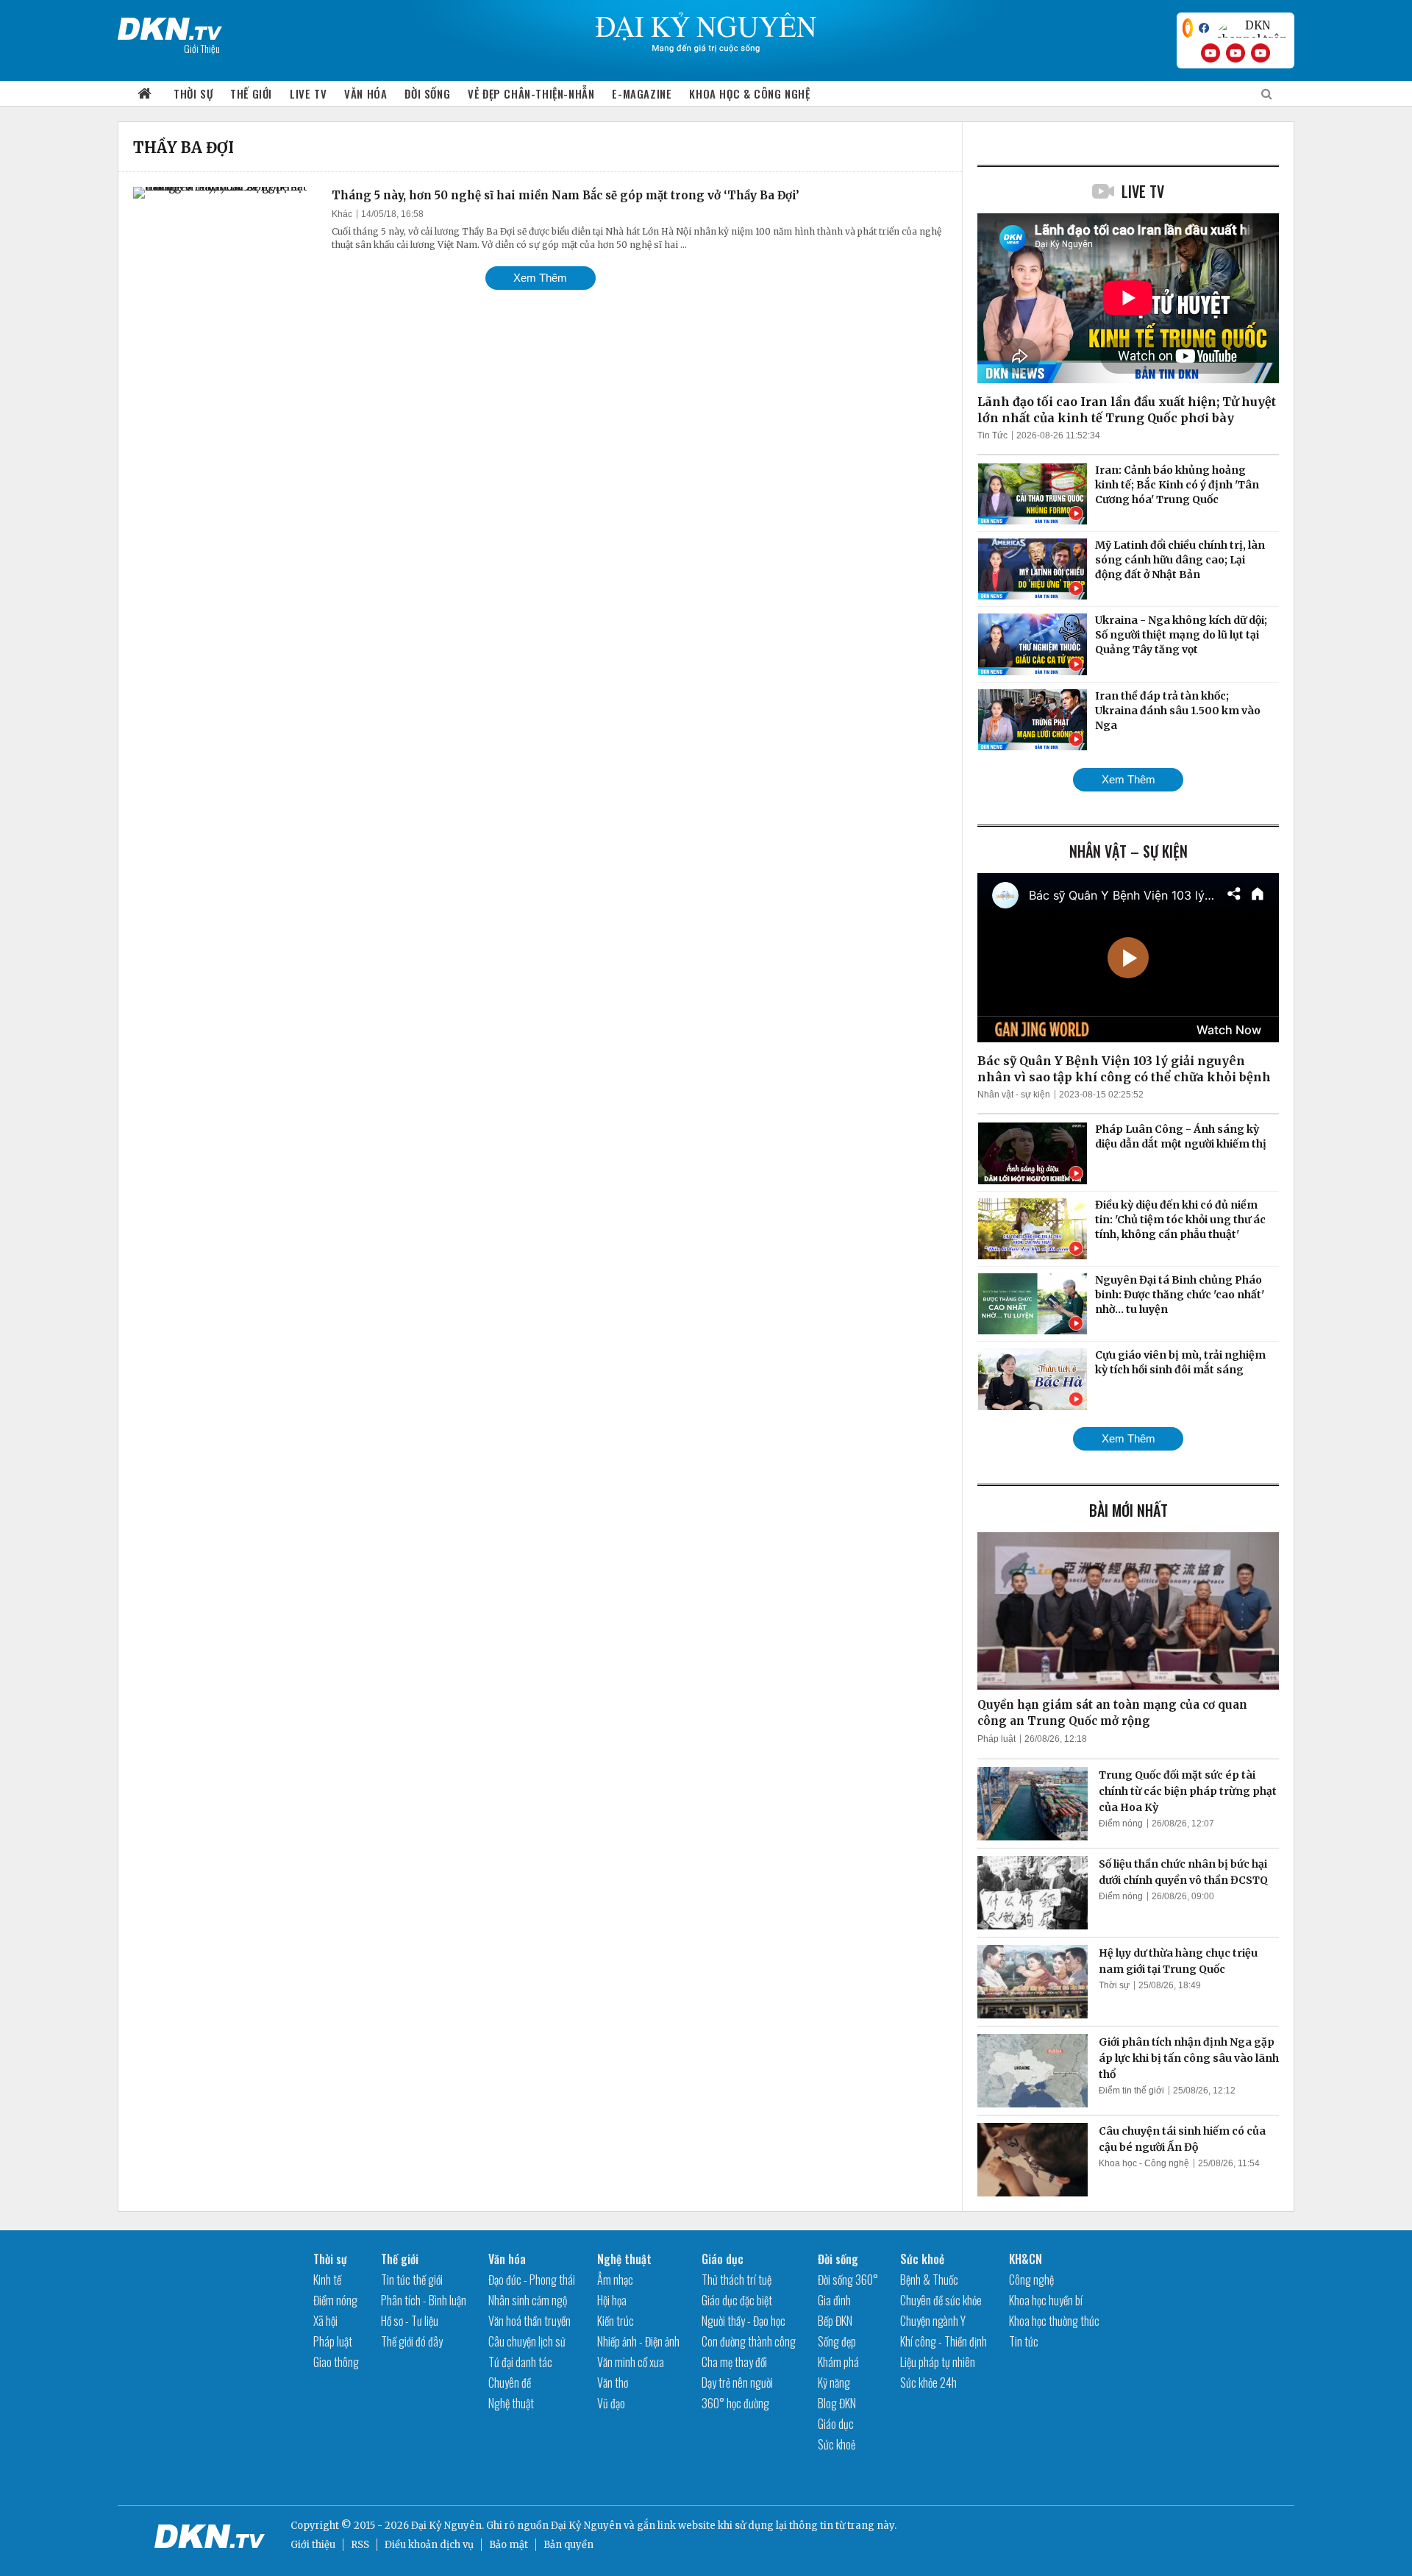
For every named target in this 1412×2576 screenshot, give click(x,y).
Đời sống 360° (848, 2280)
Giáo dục (723, 2259)
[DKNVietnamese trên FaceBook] (1204, 28)
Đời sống (427, 93)
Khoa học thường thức (1054, 2321)
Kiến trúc (616, 2321)
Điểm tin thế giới (1131, 2091)
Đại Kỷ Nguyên (586, 2526)
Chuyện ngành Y (933, 2321)
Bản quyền (568, 2545)
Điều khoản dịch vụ (429, 2545)
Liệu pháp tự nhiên (938, 2362)
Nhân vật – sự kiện (1128, 851)
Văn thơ (613, 2383)
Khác (342, 214)
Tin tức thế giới (412, 2280)
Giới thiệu (313, 2545)
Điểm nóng (1121, 1824)
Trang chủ (145, 94)
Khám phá (838, 2362)
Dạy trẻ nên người (737, 2383)
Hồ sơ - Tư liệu (410, 2321)
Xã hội (325, 2321)
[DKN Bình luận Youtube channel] (1235, 53)
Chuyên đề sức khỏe (941, 2300)
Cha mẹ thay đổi (734, 2362)
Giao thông (336, 2362)
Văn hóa (366, 93)
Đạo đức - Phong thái (532, 2280)
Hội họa (612, 2300)
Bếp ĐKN (835, 2321)
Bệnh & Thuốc (929, 2280)
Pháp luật (996, 1739)
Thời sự (193, 93)
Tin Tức (992, 435)
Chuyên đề (510, 2383)
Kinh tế (327, 2280)
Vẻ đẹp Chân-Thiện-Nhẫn (531, 93)
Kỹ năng (834, 2383)
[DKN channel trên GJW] (1252, 28)
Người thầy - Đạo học (744, 2321)
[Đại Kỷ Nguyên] (170, 26)
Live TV (308, 93)
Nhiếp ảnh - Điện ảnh (638, 2341)
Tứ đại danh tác (520, 2362)
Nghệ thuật (511, 2403)
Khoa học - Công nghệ (1144, 2163)
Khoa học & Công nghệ (749, 93)
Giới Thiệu (202, 48)
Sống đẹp (837, 2341)
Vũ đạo (611, 2403)
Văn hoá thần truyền (529, 2321)
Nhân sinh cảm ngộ (528, 2300)
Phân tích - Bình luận (424, 2300)
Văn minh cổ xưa (631, 2362)
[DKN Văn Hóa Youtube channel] (1261, 53)
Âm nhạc (615, 2280)
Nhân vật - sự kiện (1014, 1095)
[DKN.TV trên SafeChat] (1188, 28)
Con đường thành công (749, 2341)
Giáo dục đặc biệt (737, 2300)
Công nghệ (1031, 2280)
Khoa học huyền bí (1046, 2300)
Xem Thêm (540, 278)
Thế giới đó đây (412, 2341)
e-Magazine (642, 93)
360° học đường (735, 2403)
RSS (360, 2545)
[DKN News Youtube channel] (1210, 53)
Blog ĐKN (837, 2403)
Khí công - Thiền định (944, 2341)
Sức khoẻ (837, 2444)
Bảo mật (509, 2545)
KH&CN (1026, 2259)
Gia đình (834, 2300)
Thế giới (251, 93)
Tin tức (1024, 2341)
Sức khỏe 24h (928, 2383)
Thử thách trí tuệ (737, 2280)
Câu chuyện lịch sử (527, 2341)
